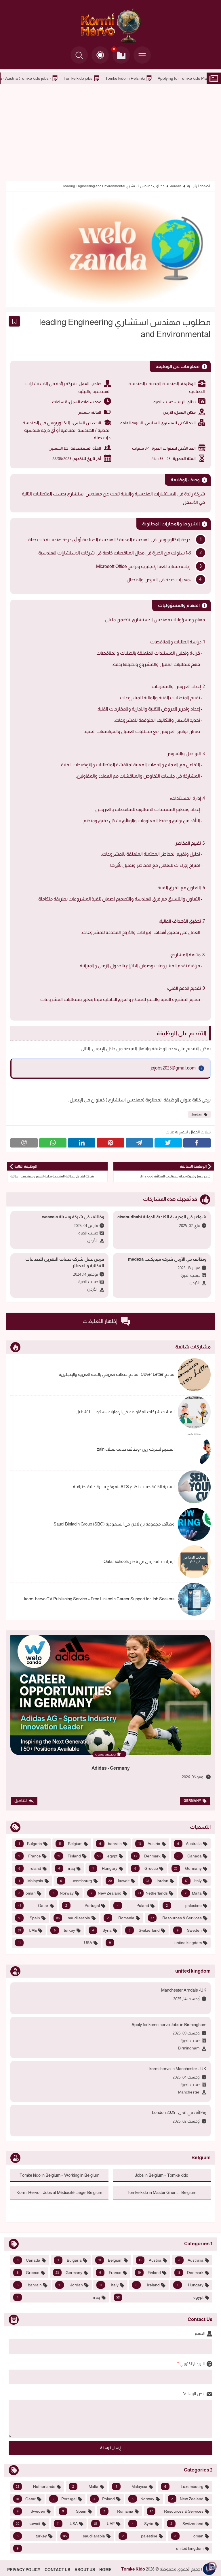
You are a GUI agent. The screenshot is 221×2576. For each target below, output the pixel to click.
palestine (184, 1906)
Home (105, 2570)
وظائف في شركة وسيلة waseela (73, 1217)
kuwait (119, 1881)
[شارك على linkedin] (82, 1143)
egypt (107, 1856)
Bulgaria (30, 1844)
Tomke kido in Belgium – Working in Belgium (59, 2175)
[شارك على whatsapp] (53, 1143)
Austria (149, 1844)
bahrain (110, 1844)
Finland (69, 1856)
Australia (189, 1844)
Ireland (30, 1868)
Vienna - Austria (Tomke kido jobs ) (99, 78)
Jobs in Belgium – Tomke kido (29, 78)
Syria (102, 1930)
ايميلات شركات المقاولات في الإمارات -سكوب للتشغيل (125, 1412)
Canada (190, 1856)
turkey (65, 1930)
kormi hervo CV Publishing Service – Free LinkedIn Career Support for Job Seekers (99, 1599)
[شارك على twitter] (168, 1143)
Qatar (33, 1906)
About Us (85, 2570)
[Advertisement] (110, 132)
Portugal (83, 1906)
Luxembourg (76, 1881)
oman (27, 1893)
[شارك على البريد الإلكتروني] (24, 1143)
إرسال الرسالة (111, 2448)
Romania (121, 1918)
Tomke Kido (133, 2569)
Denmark (147, 1856)
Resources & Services (176, 1918)
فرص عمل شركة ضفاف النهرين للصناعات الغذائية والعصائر (65, 1262)
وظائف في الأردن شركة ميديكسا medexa (167, 1259)
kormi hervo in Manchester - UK (178, 2069)
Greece (146, 1868)
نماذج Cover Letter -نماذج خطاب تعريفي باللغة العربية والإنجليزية (117, 1374)
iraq (67, 1868)
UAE (27, 1930)
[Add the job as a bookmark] (14, 321)
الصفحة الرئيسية (199, 186)
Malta (193, 1893)
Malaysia (31, 1881)
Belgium (70, 1844)
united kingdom (156, 1943)
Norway (63, 1893)
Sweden (189, 1930)
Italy (193, 1881)
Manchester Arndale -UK (184, 1990)
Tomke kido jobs (157, 78)
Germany (192, 1801)
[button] (100, 55)
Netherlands (153, 1893)
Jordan (176, 186)
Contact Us (57, 2570)
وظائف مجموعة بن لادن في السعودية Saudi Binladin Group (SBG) (114, 1524)
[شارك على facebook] (197, 1143)
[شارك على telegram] (139, 1143)
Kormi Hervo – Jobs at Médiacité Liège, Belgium (59, 2192)
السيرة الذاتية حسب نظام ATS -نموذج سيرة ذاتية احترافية (124, 1486)
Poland (133, 1906)
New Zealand (106, 1893)
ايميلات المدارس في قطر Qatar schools (139, 1561)
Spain (29, 1918)
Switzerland (144, 1930)
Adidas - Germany (111, 1768)
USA (55, 1943)
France (30, 1856)
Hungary (105, 1868)
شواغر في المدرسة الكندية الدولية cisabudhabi (162, 1217)
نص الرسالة (194, 2394)
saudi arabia (73, 1918)
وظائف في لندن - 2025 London (179, 2112)
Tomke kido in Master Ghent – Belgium (162, 2192)
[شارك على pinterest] (110, 1143)
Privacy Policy (24, 2570)
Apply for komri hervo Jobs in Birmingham (169, 2025)
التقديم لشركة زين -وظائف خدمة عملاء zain (136, 1449)
